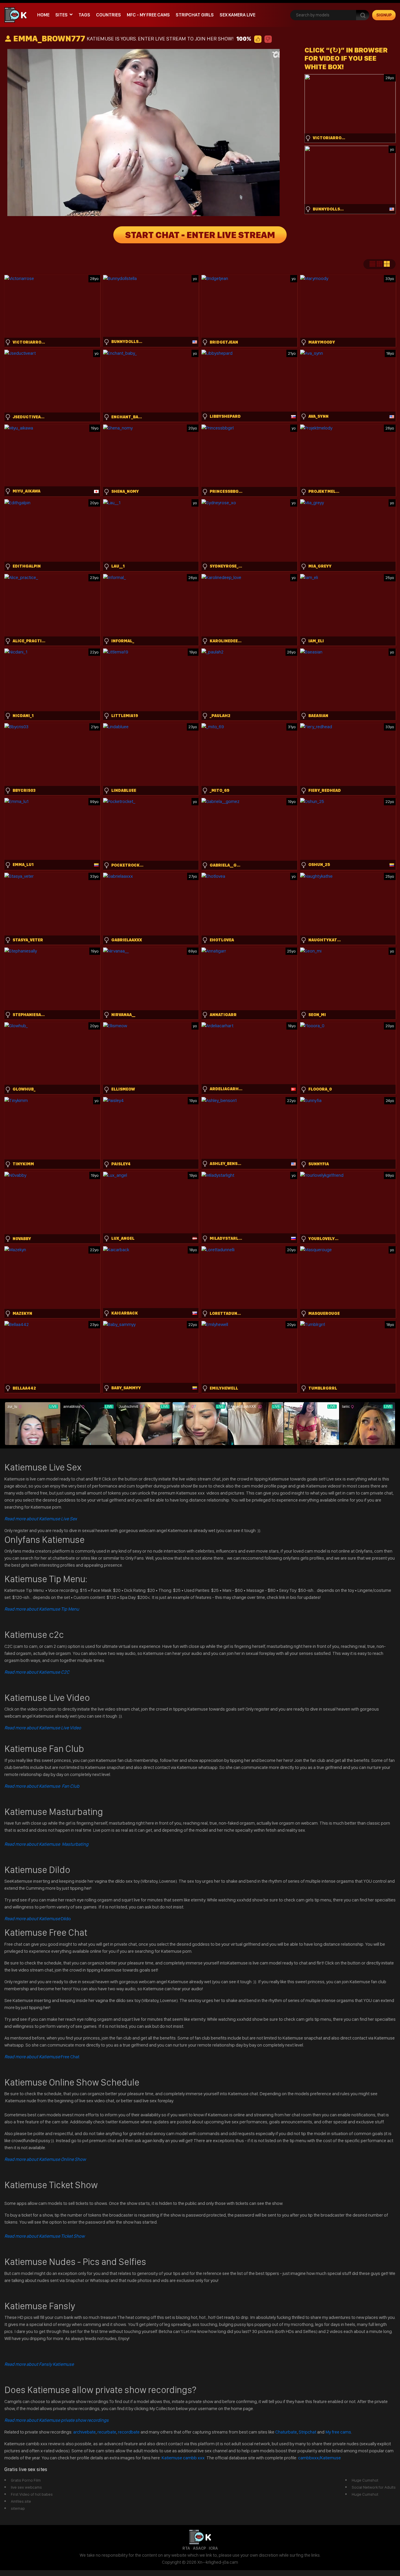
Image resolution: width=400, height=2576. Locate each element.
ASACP (199, 2548)
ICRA (213, 2548)
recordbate (129, 2432)
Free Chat (42, 2057)
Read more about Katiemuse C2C (37, 1672)
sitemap (18, 2508)
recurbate (107, 2432)
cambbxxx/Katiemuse (319, 2458)
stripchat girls (195, 15)
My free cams (338, 2432)
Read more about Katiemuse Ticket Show (45, 2236)
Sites (61, 15)
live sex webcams (26, 2487)
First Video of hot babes (32, 2494)
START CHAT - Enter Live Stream (200, 235)
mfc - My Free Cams (148, 15)
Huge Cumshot (365, 2480)
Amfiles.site (21, 2501)
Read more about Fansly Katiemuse (39, 2364)
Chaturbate (286, 2432)
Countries (108, 15)
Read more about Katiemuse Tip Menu (42, 1609)
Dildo (38, 1919)
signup (384, 15)
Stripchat (307, 2432)
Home (43, 15)
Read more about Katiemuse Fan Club (42, 1786)
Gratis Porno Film (26, 2480)
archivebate (84, 2432)
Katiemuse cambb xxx (184, 2458)
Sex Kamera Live (237, 15)
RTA (186, 2548)
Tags (84, 15)
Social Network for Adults (374, 2487)
